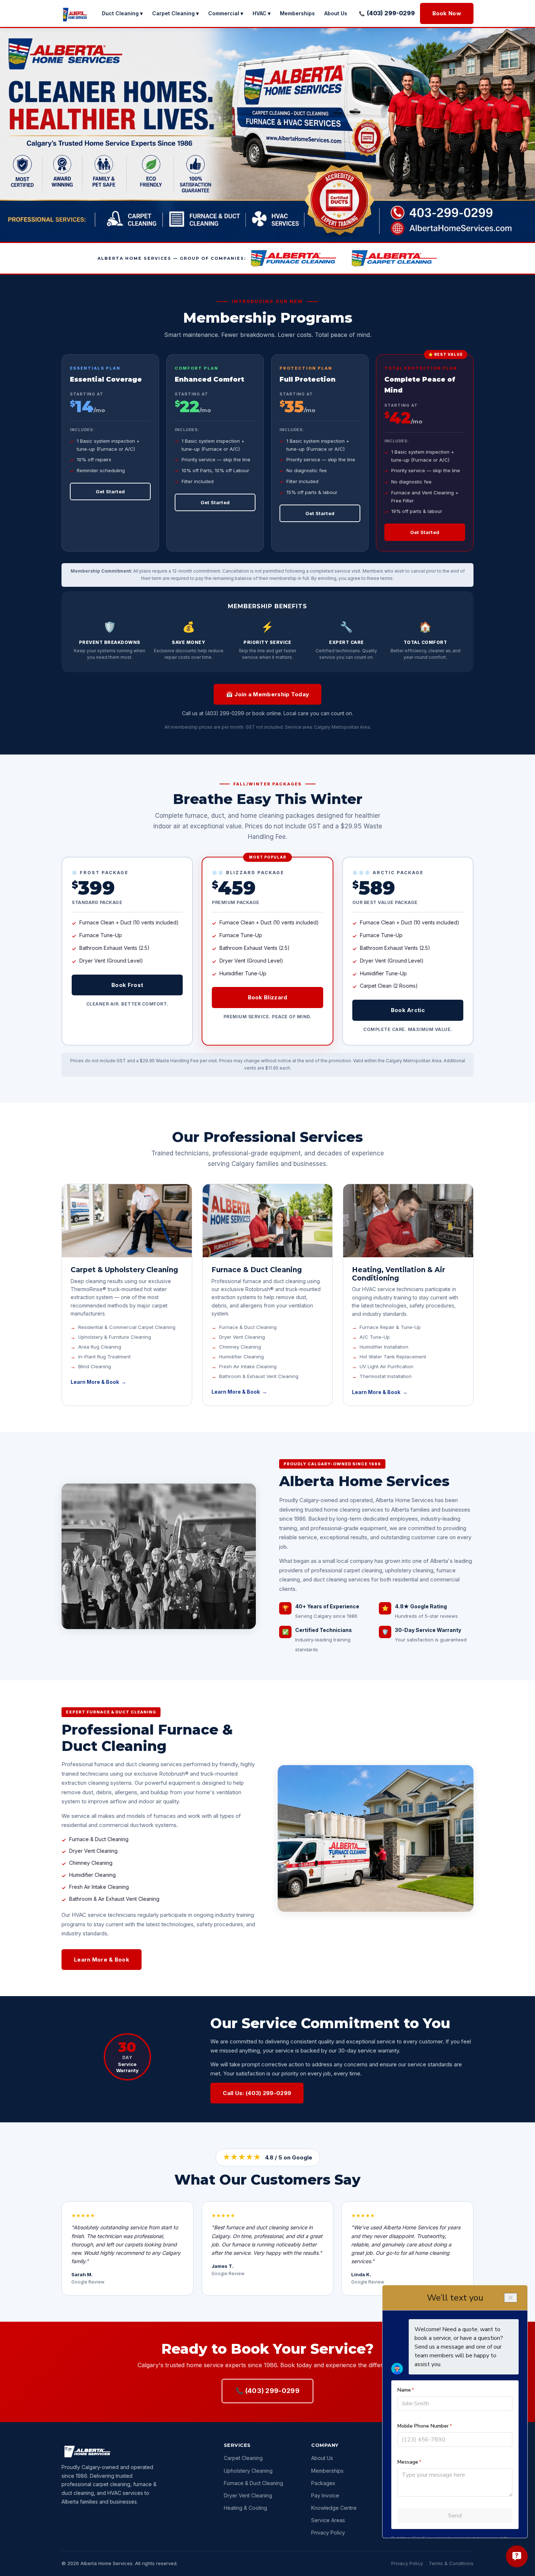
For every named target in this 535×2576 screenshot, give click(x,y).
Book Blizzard (268, 997)
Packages (323, 2483)
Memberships (297, 13)
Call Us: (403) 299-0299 (257, 2093)
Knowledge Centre (334, 2508)
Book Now (447, 13)
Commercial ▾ (226, 13)
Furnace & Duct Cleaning (253, 2483)
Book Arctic (408, 1010)
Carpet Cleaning (243, 2458)
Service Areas (328, 2520)
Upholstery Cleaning (248, 2471)
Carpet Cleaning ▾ (175, 13)
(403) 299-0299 (391, 13)
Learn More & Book (95, 1382)
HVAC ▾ (261, 13)
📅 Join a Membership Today (268, 694)
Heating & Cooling (245, 2508)
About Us (336, 13)
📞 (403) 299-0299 (267, 2391)
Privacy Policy (328, 2533)
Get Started (110, 491)
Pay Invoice (325, 2495)
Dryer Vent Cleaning (248, 2495)
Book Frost (127, 985)
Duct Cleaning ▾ (122, 13)
